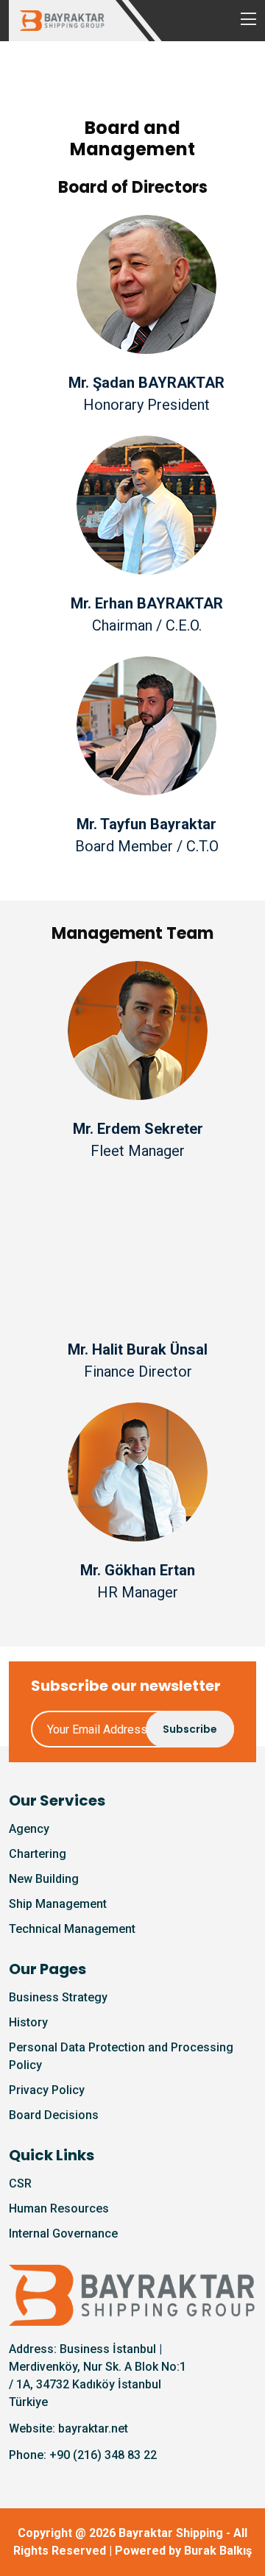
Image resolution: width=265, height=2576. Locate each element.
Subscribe (190, 1729)
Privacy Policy (47, 2090)
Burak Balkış (218, 2551)
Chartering (38, 1854)
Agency (29, 1829)
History (28, 2022)
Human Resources (59, 2208)
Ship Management (58, 1904)
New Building (44, 1879)
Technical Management (72, 1929)
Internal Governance (63, 2233)
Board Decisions (54, 2115)
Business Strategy (58, 1997)
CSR (20, 2183)
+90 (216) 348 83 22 (103, 2455)
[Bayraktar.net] (132, 2295)
